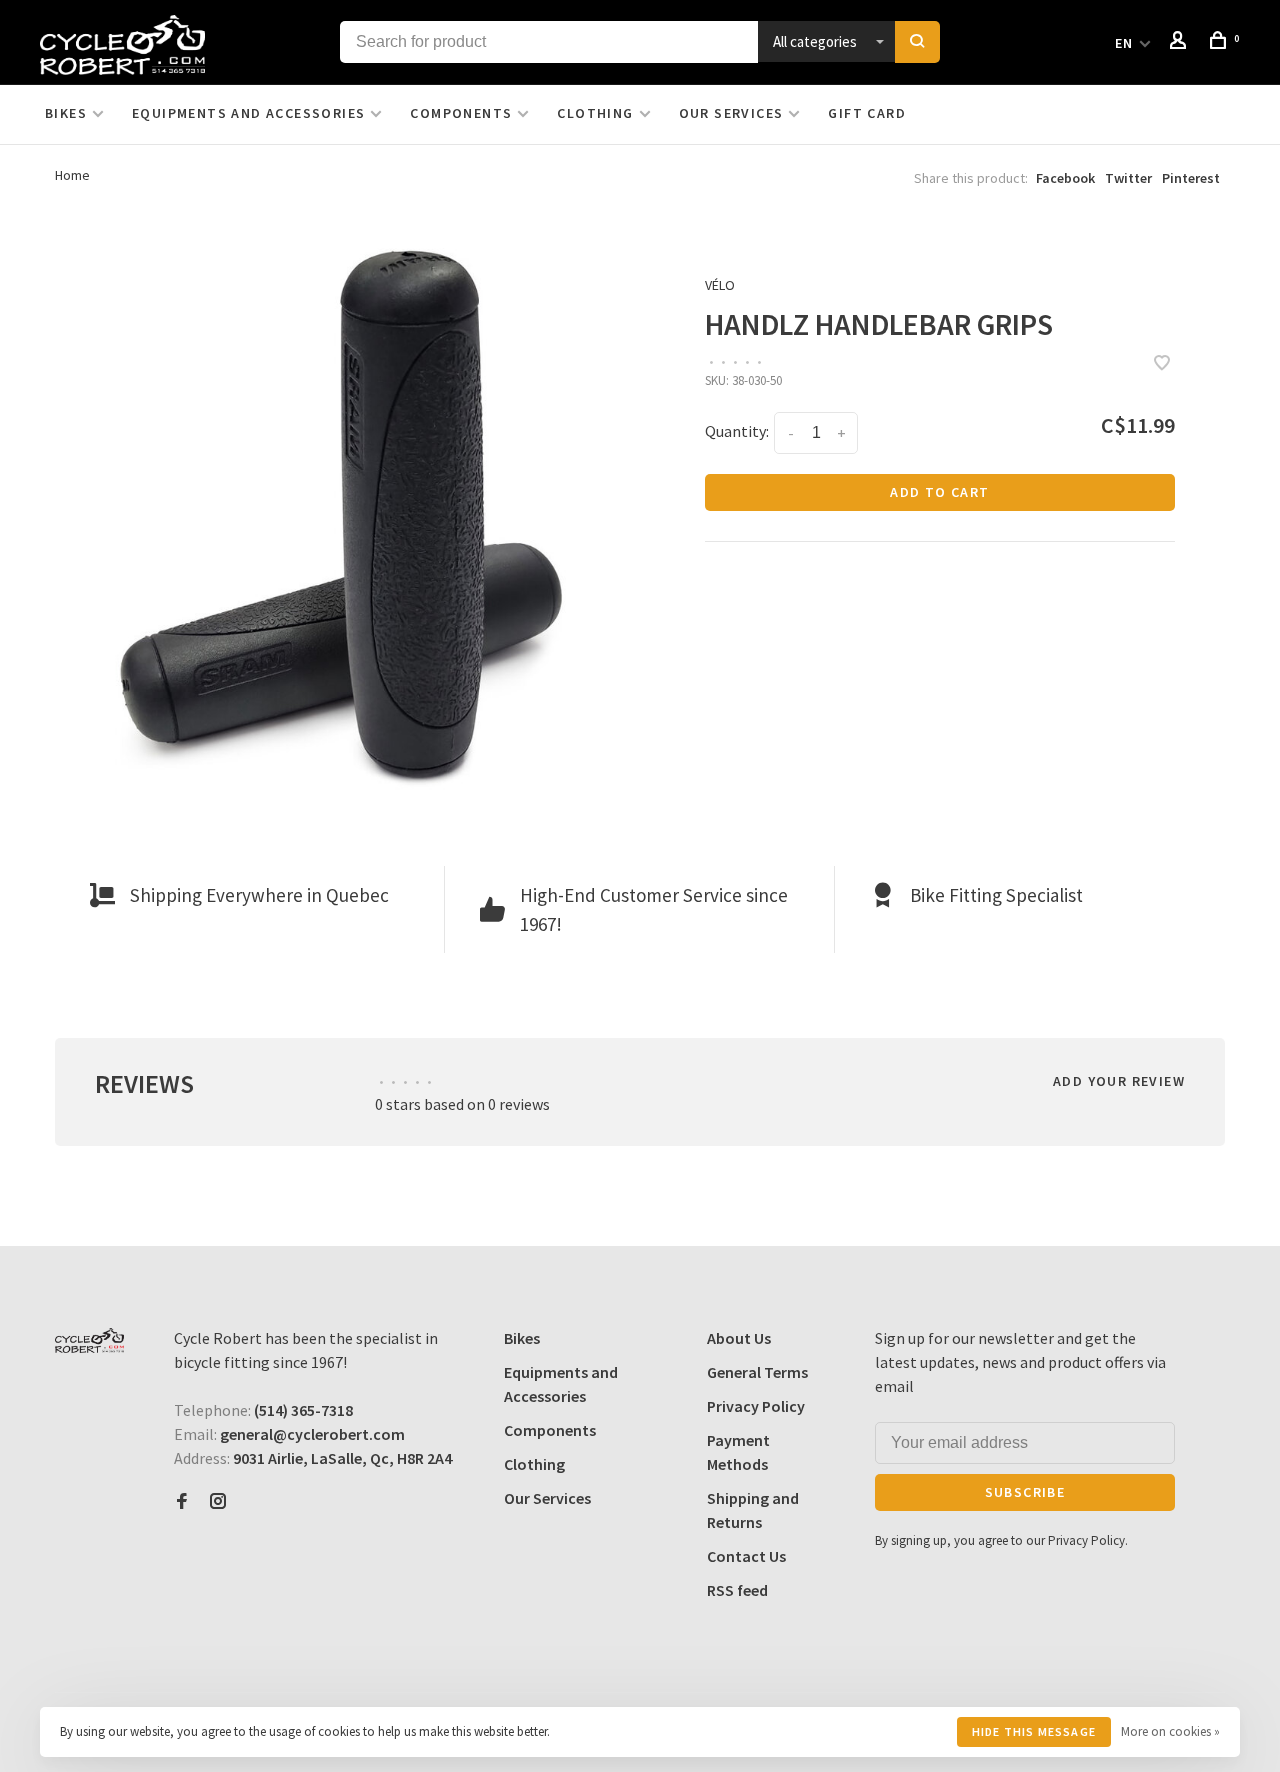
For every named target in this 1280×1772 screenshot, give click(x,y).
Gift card (867, 113)
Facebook (1065, 178)
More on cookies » (1170, 1731)
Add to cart (939, 492)
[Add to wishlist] (1162, 364)
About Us (739, 1338)
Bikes (66, 113)
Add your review (1119, 1081)
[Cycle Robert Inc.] (89, 1340)
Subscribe (1025, 1492)
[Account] (1181, 43)
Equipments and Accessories (248, 113)
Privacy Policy (756, 1406)
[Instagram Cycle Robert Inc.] (218, 1502)
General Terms (757, 1372)
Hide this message (1034, 1731)
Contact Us (746, 1556)
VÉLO (720, 285)
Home (72, 175)
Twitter (1128, 178)
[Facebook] (182, 1502)
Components (461, 113)
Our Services (731, 113)
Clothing (595, 113)
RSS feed (737, 1590)
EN (1124, 43)
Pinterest (1191, 178)
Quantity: (737, 431)
